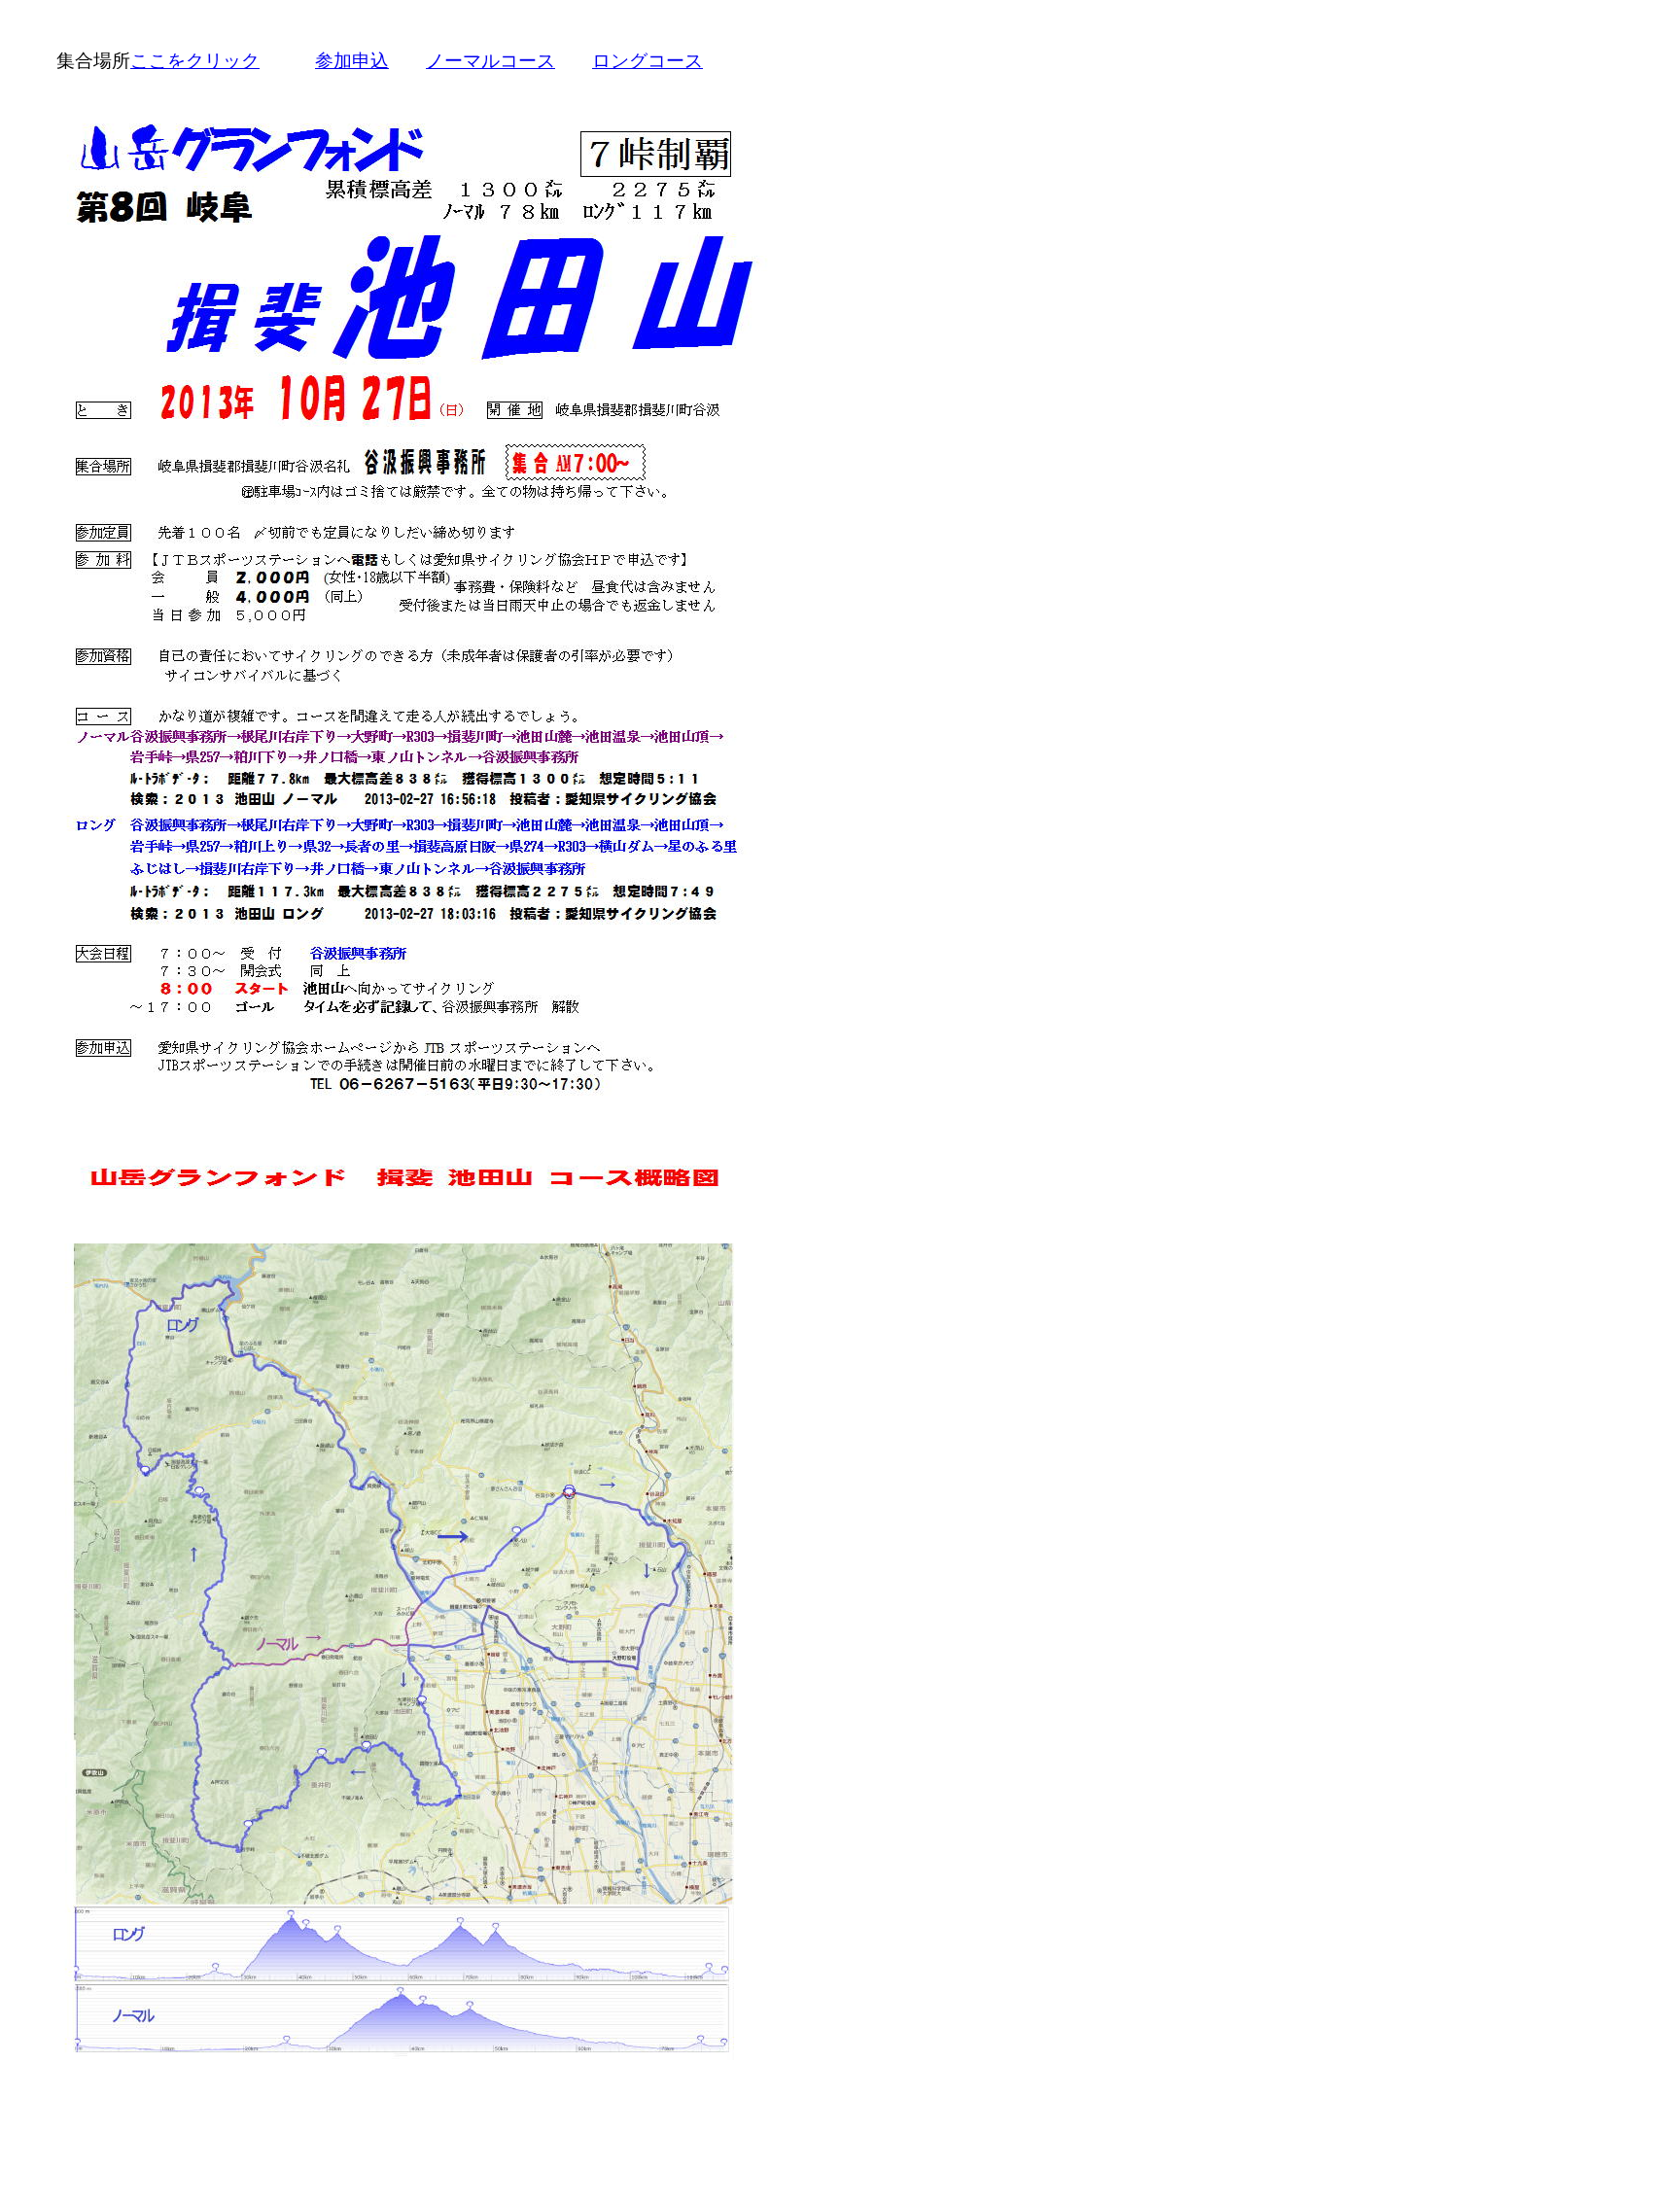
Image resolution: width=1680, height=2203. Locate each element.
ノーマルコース (490, 60)
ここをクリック (195, 60)
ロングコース (647, 60)
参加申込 (352, 60)
